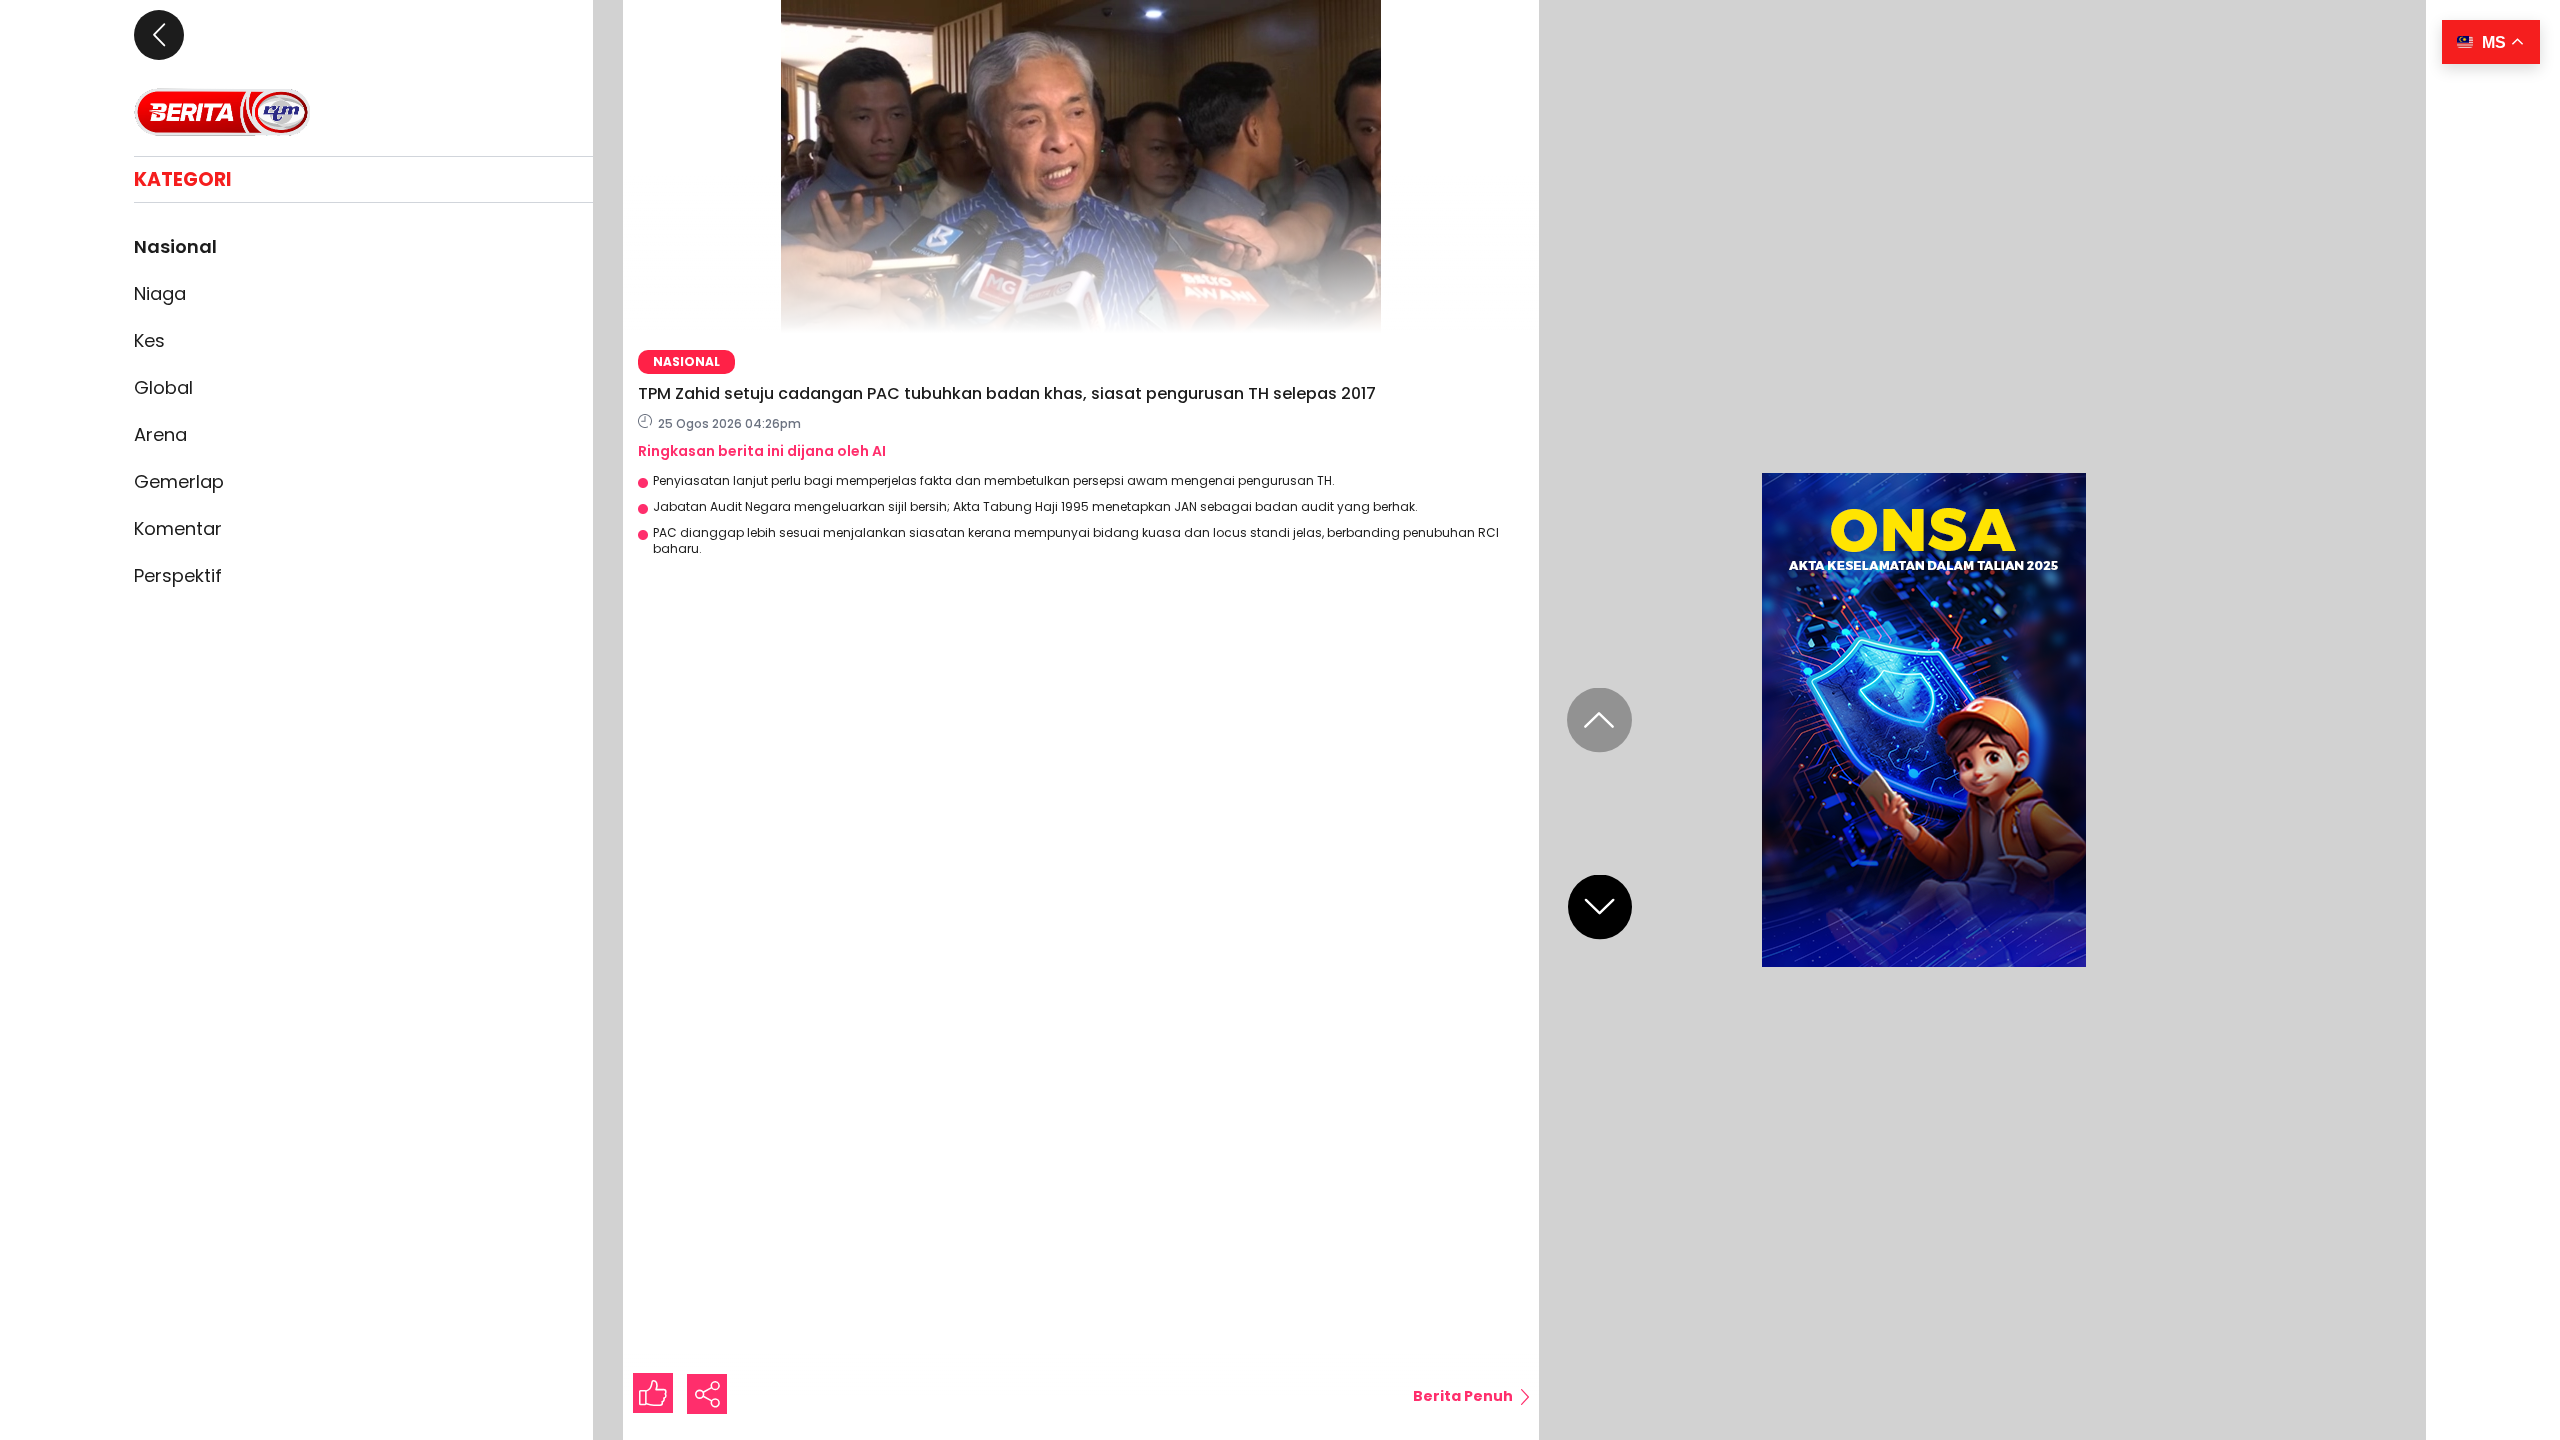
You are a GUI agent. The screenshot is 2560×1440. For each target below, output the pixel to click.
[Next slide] (1600, 907)
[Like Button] (653, 1393)
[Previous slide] (1599, 720)
